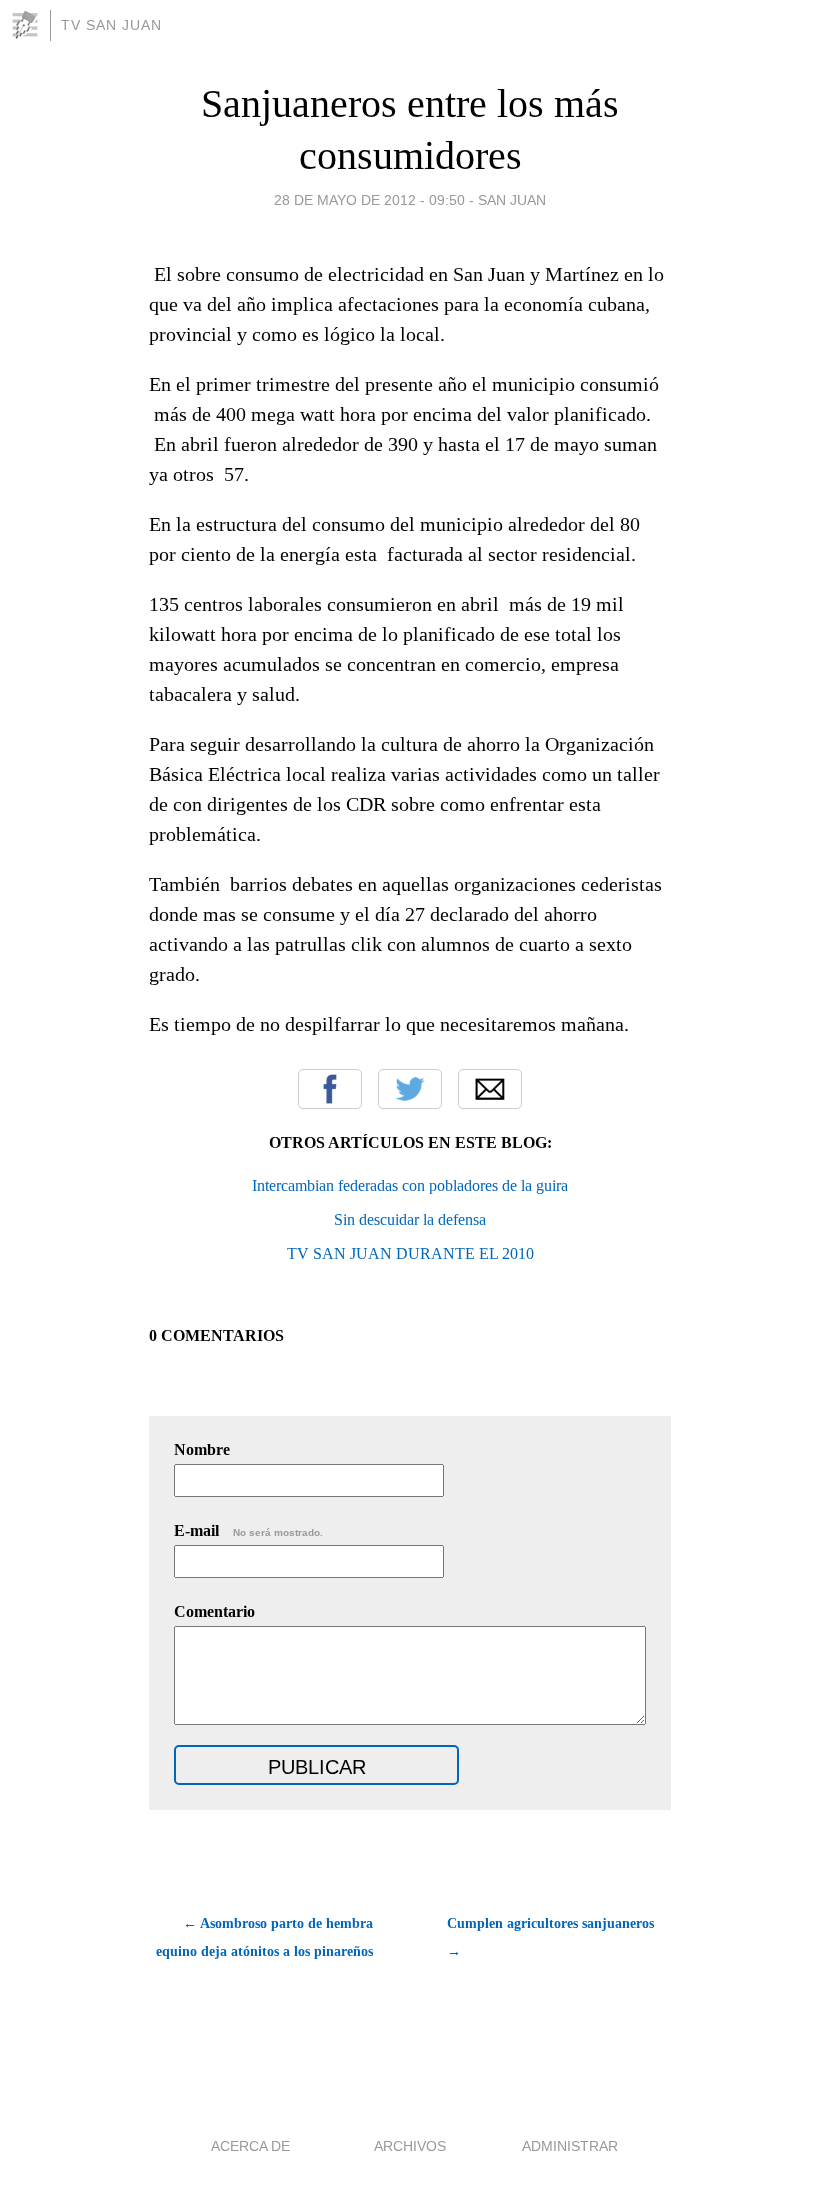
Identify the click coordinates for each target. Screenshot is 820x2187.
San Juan (512, 200)
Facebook (330, 1089)
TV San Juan (111, 25)
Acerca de (250, 2146)
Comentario (214, 1611)
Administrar (570, 2146)
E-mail (248, 1530)
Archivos (410, 2146)
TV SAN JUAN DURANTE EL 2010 (410, 1253)
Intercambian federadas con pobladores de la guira (410, 1185)
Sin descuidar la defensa (410, 1219)
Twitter (410, 1089)
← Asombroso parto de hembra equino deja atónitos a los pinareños (264, 1937)
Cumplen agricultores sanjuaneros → (550, 1937)
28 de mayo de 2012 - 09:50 (369, 200)
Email (490, 1089)
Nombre (202, 1449)
